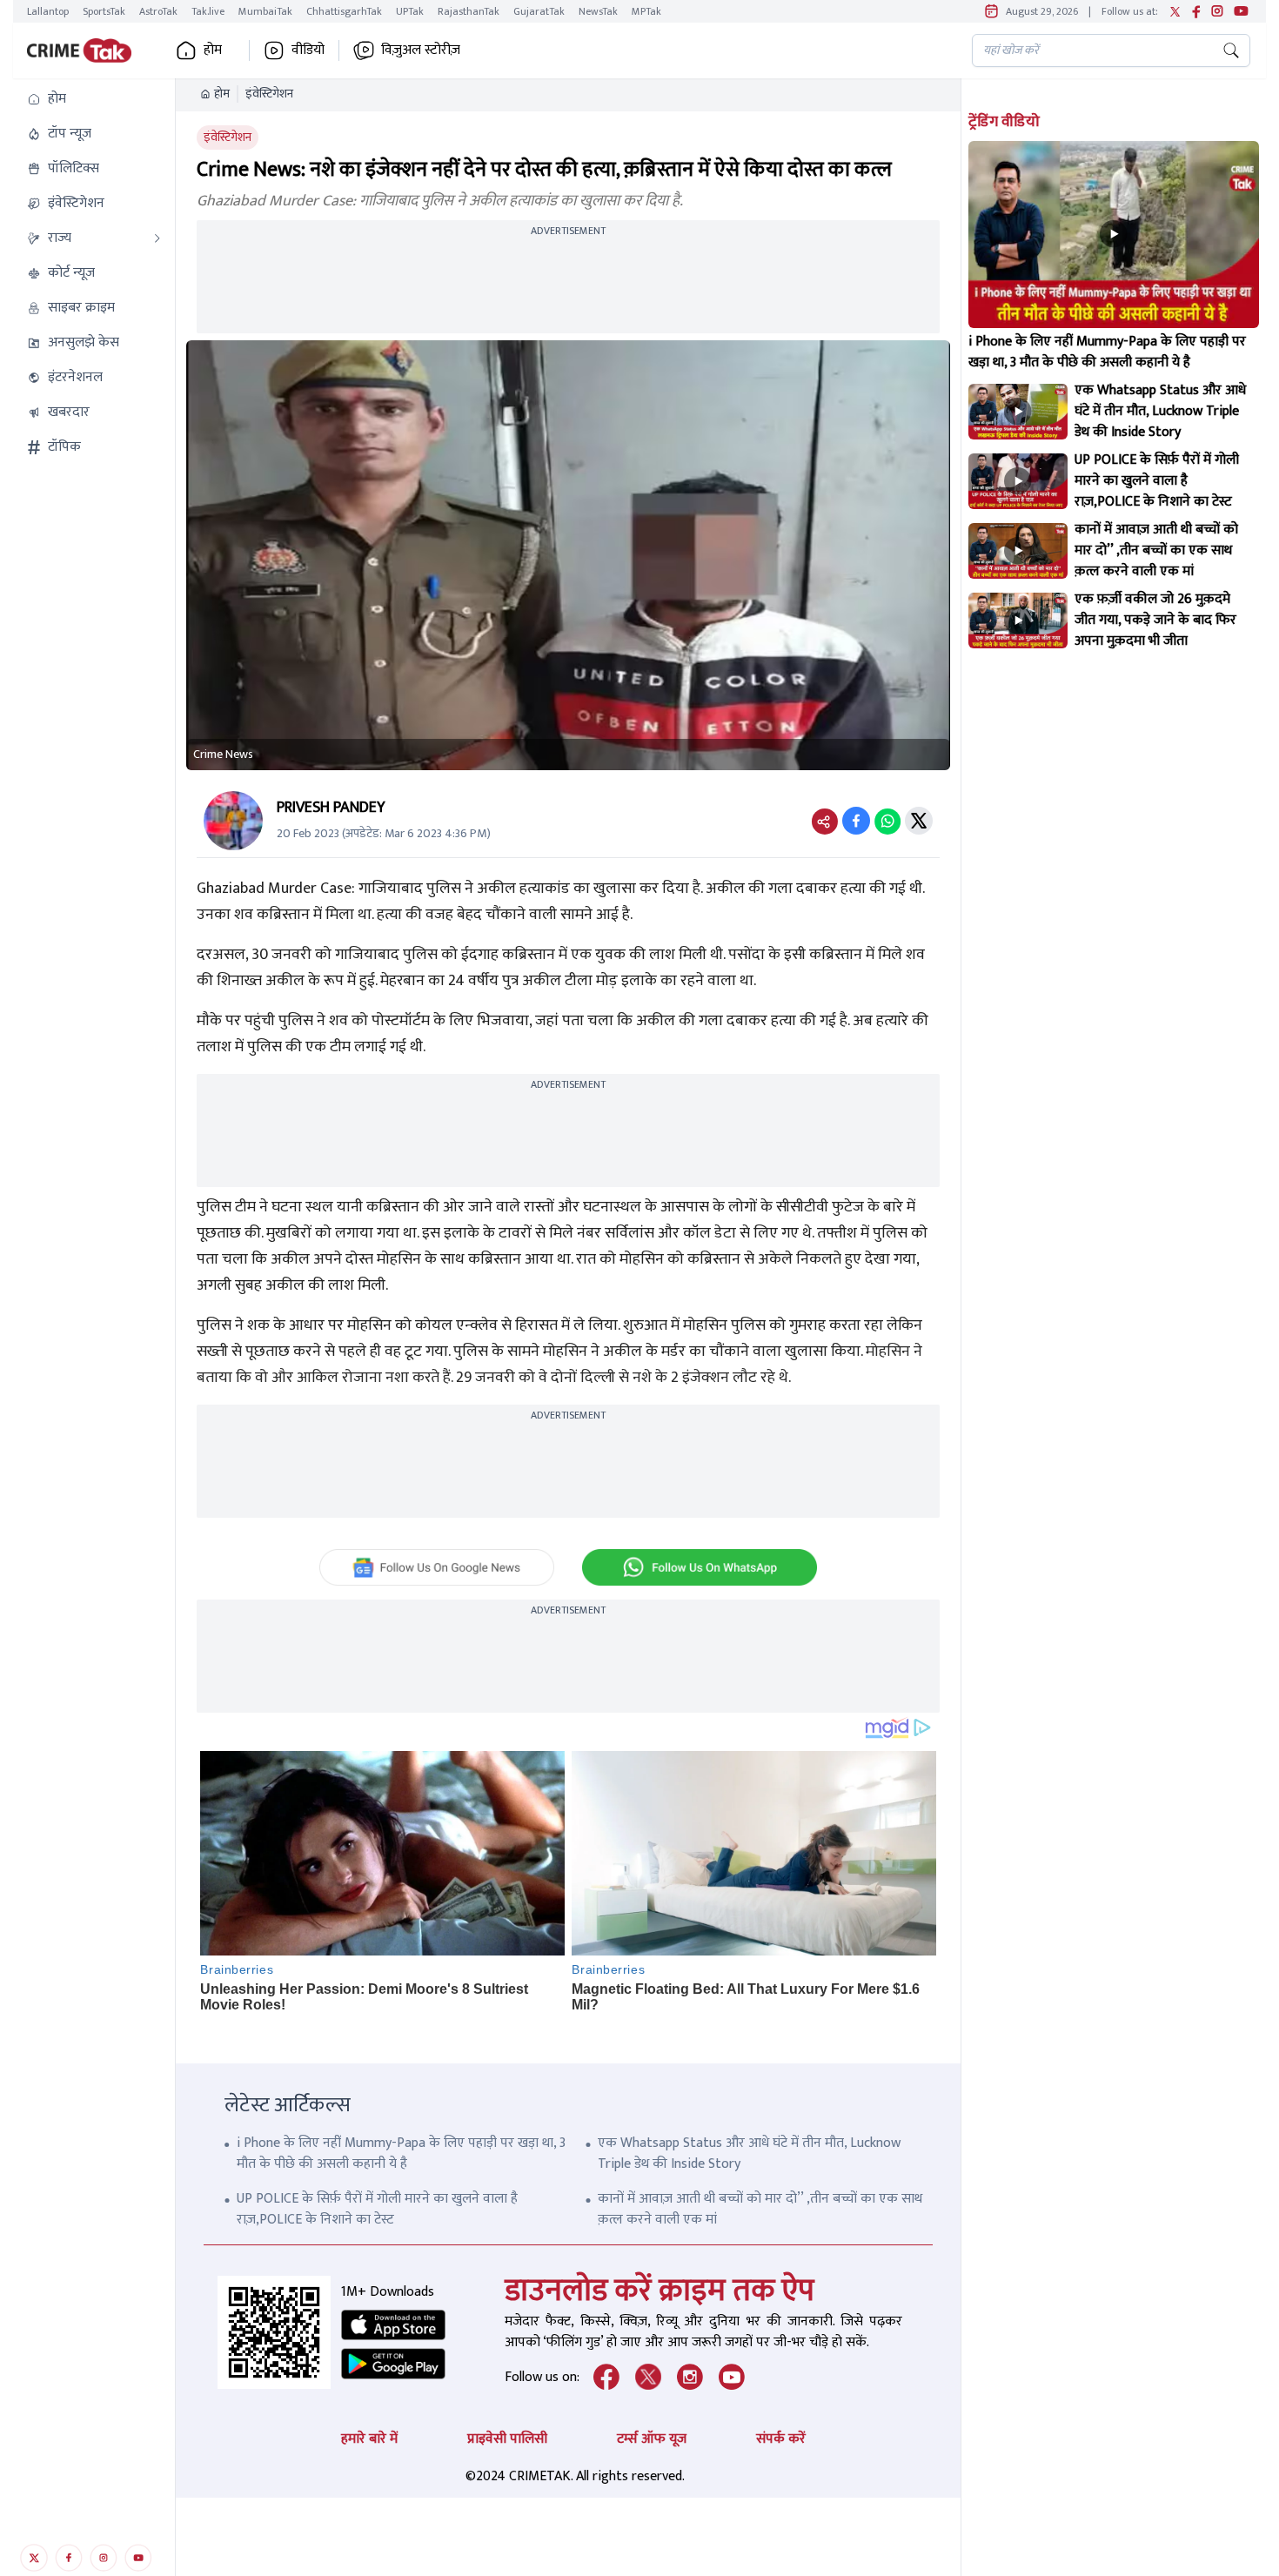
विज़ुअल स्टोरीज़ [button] (421, 50)
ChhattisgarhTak (344, 11)
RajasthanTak (469, 11)
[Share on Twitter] (919, 821)
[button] (94, 99)
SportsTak (104, 11)
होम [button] (213, 50)
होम (222, 94)
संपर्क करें (781, 2439)
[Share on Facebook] (856, 821)
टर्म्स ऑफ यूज (652, 2439)
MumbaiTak (265, 11)
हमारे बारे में (369, 2439)
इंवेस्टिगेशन (269, 94)
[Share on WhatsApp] (887, 821)
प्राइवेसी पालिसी (507, 2439)
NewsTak (598, 11)
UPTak (410, 11)
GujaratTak (539, 11)
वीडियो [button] (308, 50)
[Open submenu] (157, 238)
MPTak (646, 11)
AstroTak (158, 11)
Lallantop (48, 11)
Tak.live (208, 11)
